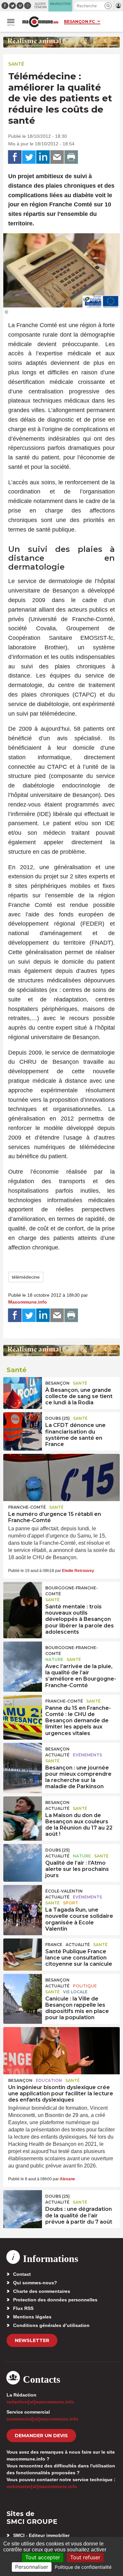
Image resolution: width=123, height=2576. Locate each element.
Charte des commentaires (42, 2291)
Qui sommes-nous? (35, 2283)
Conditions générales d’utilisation (51, 2325)
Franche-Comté (27, 1507)
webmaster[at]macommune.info (42, 2486)
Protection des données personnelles (55, 2300)
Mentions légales (32, 2317)
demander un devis (41, 2436)
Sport (71, 1903)
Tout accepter (43, 2557)
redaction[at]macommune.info (40, 2402)
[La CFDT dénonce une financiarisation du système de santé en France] (23, 1427)
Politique (85, 1986)
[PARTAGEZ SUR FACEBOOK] (15, 157)
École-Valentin (64, 1891)
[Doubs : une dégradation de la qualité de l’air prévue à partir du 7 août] (23, 2205)
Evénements (87, 1755)
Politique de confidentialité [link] (83, 2567)
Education (49, 2080)
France (54, 1945)
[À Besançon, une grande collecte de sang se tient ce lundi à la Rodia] (23, 1392)
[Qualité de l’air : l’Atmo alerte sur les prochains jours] (23, 1859)
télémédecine (26, 1277)
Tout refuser (85, 2557)
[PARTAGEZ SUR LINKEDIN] (43, 157)
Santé (16, 64)
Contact (22, 2274)
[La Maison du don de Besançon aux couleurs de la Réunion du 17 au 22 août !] (23, 1811)
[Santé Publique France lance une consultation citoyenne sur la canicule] (23, 1953)
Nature (54, 1659)
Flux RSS (23, 2308)
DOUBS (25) (58, 1418)
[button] (108, 6)
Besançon (57, 1383)
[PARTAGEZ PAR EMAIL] (57, 157)
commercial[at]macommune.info (42, 2419)
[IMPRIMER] (71, 157)
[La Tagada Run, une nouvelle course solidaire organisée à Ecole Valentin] (23, 1900)
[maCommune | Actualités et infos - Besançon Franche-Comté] (40, 22)
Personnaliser (32, 2567)
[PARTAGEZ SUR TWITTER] (29, 157)
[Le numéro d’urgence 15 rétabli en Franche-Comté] (61, 1477)
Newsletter (32, 2340)
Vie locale (75, 1992)
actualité (57, 1755)
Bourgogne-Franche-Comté (72, 1591)
